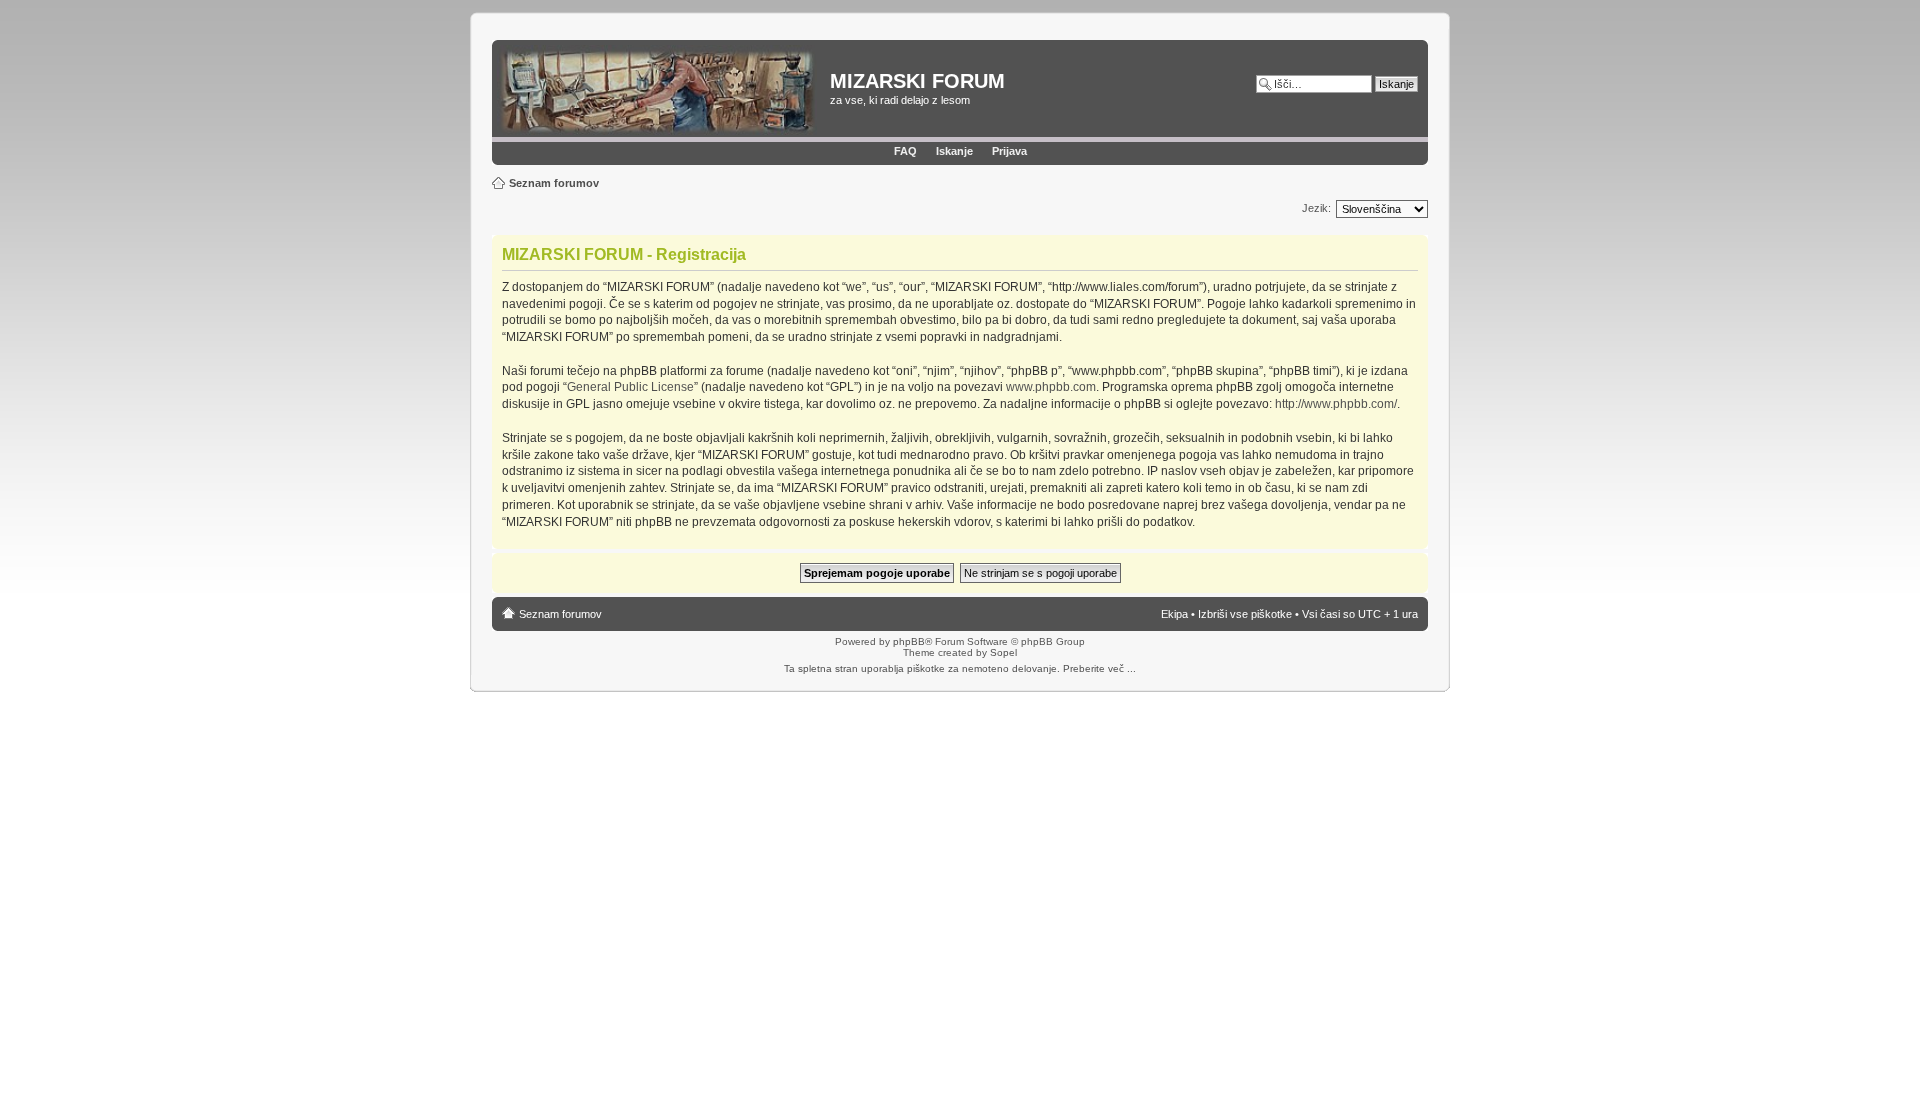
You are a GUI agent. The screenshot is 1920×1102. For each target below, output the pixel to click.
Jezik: (1316, 208)
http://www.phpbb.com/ (1336, 404)
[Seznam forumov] (663, 91)
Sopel (1003, 652)
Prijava (1009, 151)
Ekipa (1174, 614)
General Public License (630, 387)
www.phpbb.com (1051, 387)
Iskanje (954, 151)
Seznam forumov (554, 183)
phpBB (909, 641)
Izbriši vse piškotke (1246, 614)
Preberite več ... (1099, 668)
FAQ (905, 151)
